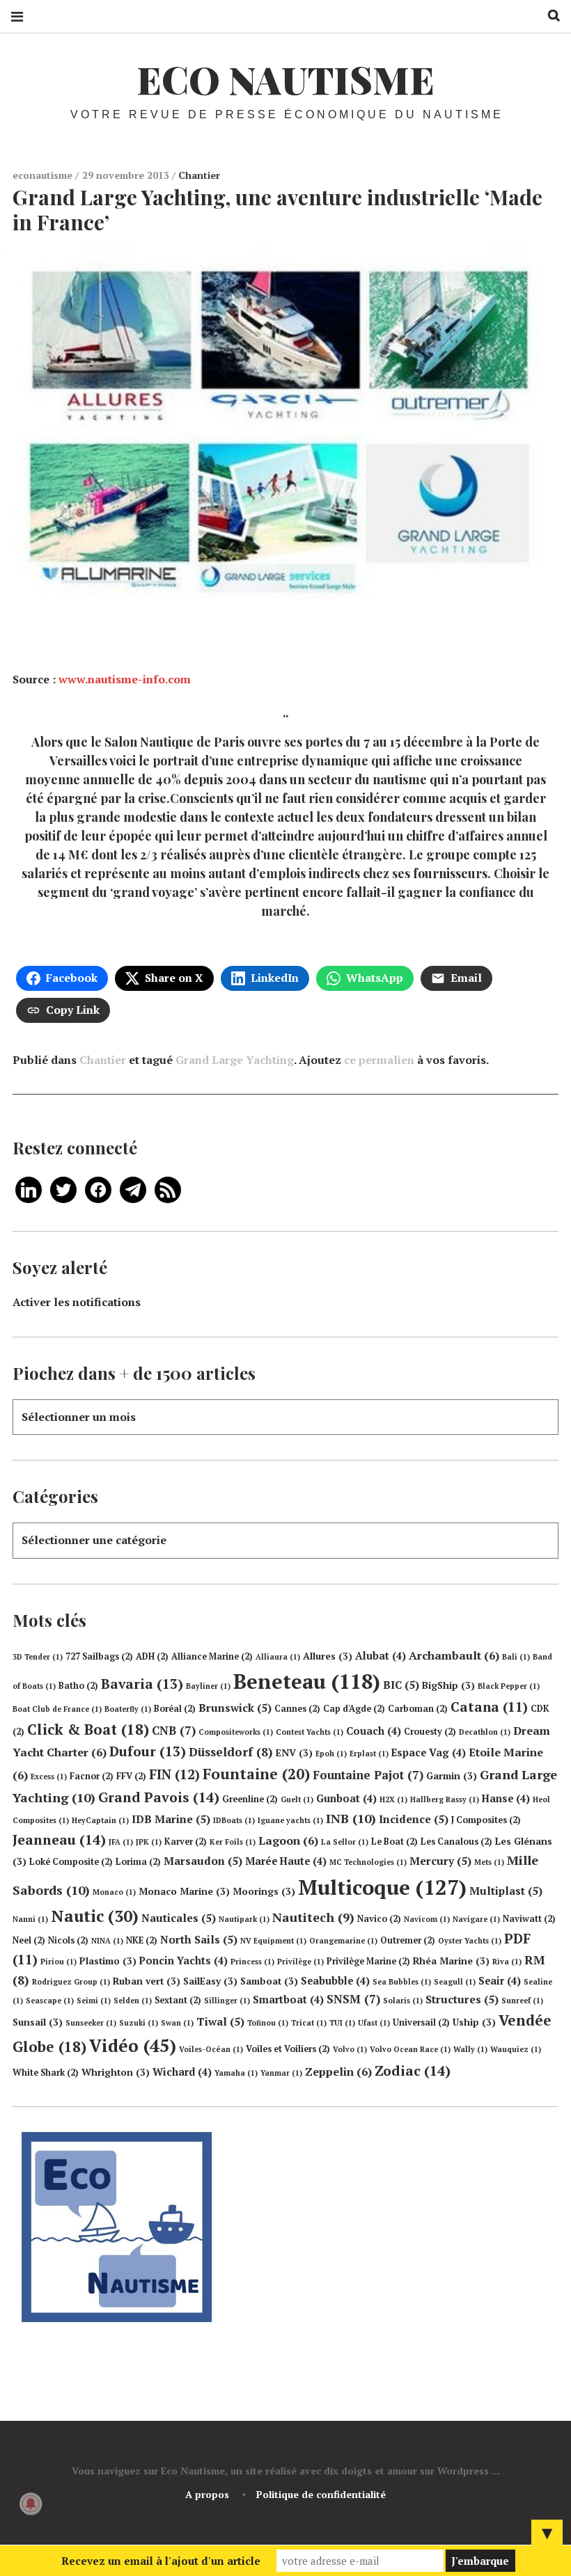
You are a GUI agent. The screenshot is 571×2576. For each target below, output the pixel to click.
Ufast (374, 2023)
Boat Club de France (57, 1709)
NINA (107, 1941)
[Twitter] (63, 1188)
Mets (489, 1862)
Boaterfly (128, 1709)
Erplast (369, 1754)
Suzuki (139, 2023)
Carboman (418, 1709)
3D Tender (38, 1657)
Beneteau (307, 1681)
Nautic (95, 1916)
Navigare (476, 1919)
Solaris (403, 2001)
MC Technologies (368, 1862)
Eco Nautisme (285, 79)
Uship (474, 2022)
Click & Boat (88, 1729)
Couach (374, 1731)
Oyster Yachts (470, 1941)
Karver (186, 1842)
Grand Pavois (159, 1797)
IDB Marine (171, 1819)
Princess (252, 1962)
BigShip (448, 1685)
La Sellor (345, 1842)
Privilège (300, 1962)
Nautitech (313, 1917)
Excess (49, 1776)
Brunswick (235, 1708)
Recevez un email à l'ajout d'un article (161, 2561)
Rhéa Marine (451, 1961)
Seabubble (335, 1981)
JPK (149, 1842)
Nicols (68, 1940)
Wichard (182, 2072)
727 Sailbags (99, 1656)
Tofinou (268, 2023)
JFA (121, 1842)
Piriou (58, 1962)
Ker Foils (233, 1842)
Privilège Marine (368, 1961)
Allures (328, 1656)
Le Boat (394, 1842)
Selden (133, 2001)
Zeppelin (338, 2072)
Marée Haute (286, 1861)
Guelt (297, 1799)
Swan (177, 2023)
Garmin (452, 1776)
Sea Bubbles (402, 1982)
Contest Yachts (310, 1732)
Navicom (427, 1919)
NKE (142, 1940)
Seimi (94, 2001)
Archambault (454, 1655)
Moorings (264, 1891)
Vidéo (133, 2045)
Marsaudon (203, 1861)
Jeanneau (59, 1839)
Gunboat (346, 1798)
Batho (78, 1686)
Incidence (414, 1819)
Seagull (455, 1982)
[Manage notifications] (31, 2504)
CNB (174, 1730)
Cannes (297, 1709)
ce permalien (379, 1060)
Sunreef (522, 2001)
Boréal (175, 1709)
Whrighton (116, 2072)
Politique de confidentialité (321, 2494)
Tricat (309, 2023)
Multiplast (506, 1891)
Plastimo (108, 1961)
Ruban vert (147, 1981)
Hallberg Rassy (445, 1799)
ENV (294, 1753)
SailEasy (210, 1981)
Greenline (250, 1799)
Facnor (92, 1776)
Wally (470, 2049)
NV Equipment (273, 1941)
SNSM (353, 1999)
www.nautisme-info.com (125, 679)
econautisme (44, 175)
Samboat (269, 1981)
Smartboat (288, 1999)
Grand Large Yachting (235, 1060)
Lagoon (288, 1840)
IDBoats (234, 1820)
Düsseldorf (231, 1752)
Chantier (199, 175)
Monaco (114, 1892)
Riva (507, 1962)
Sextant (178, 2000)
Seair (500, 1981)
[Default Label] (29, 1188)
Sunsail (38, 2022)
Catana (489, 1707)
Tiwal (220, 2021)
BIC (401, 1685)
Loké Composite (71, 1862)
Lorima (138, 1862)
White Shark (46, 2073)
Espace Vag (429, 1752)
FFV (131, 1776)
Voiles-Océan (211, 2049)
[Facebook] (98, 1188)
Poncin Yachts (183, 1961)
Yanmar (281, 2073)
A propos (207, 2494)
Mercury (440, 1861)
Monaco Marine (184, 1891)
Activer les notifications (77, 1302)
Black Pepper (509, 1686)
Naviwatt (529, 1919)
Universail (421, 2022)
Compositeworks (236, 1732)
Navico (379, 1919)
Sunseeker (91, 2023)
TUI (342, 2023)
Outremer (408, 1940)
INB (351, 1818)
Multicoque (382, 1887)
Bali (516, 1657)
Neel (29, 1940)
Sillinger (227, 2001)
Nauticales (179, 1918)
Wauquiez (516, 2049)
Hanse (506, 1798)
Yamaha (236, 2073)
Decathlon (485, 1732)
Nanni (30, 1919)
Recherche (549, 16)
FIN (174, 1774)
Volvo (350, 2049)
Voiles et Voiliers (288, 2049)
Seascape (50, 2001)
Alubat (381, 1656)
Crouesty (430, 1732)
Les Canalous (456, 1842)
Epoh (331, 1754)
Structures (462, 1999)
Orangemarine (343, 1941)
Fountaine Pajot (368, 1775)
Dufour (148, 1751)
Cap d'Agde (354, 1709)
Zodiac (413, 2070)
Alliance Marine (212, 1656)
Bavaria (142, 1684)
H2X (393, 1799)
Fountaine (256, 1774)
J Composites (486, 1820)
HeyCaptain (100, 1820)
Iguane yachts (290, 1820)
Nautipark (244, 1919)
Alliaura (278, 1657)
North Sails (199, 1939)
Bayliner (208, 1686)
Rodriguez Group (71, 1982)
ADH (152, 1656)
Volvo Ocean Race (410, 2049)
